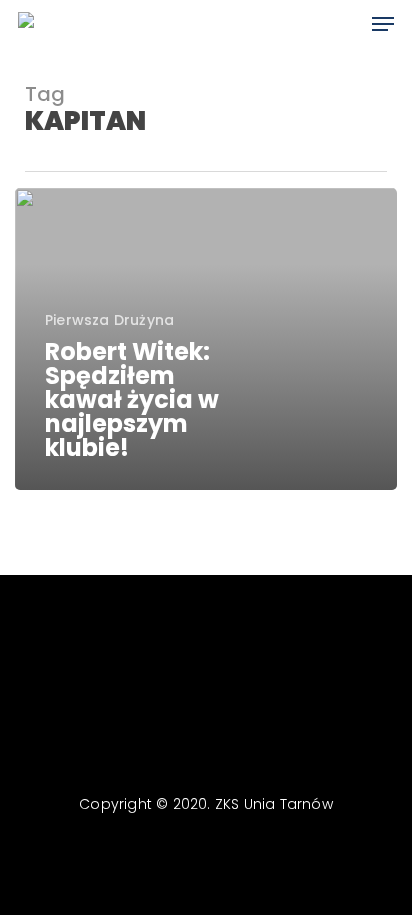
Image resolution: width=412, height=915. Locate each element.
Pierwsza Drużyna (109, 320)
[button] (383, 24)
